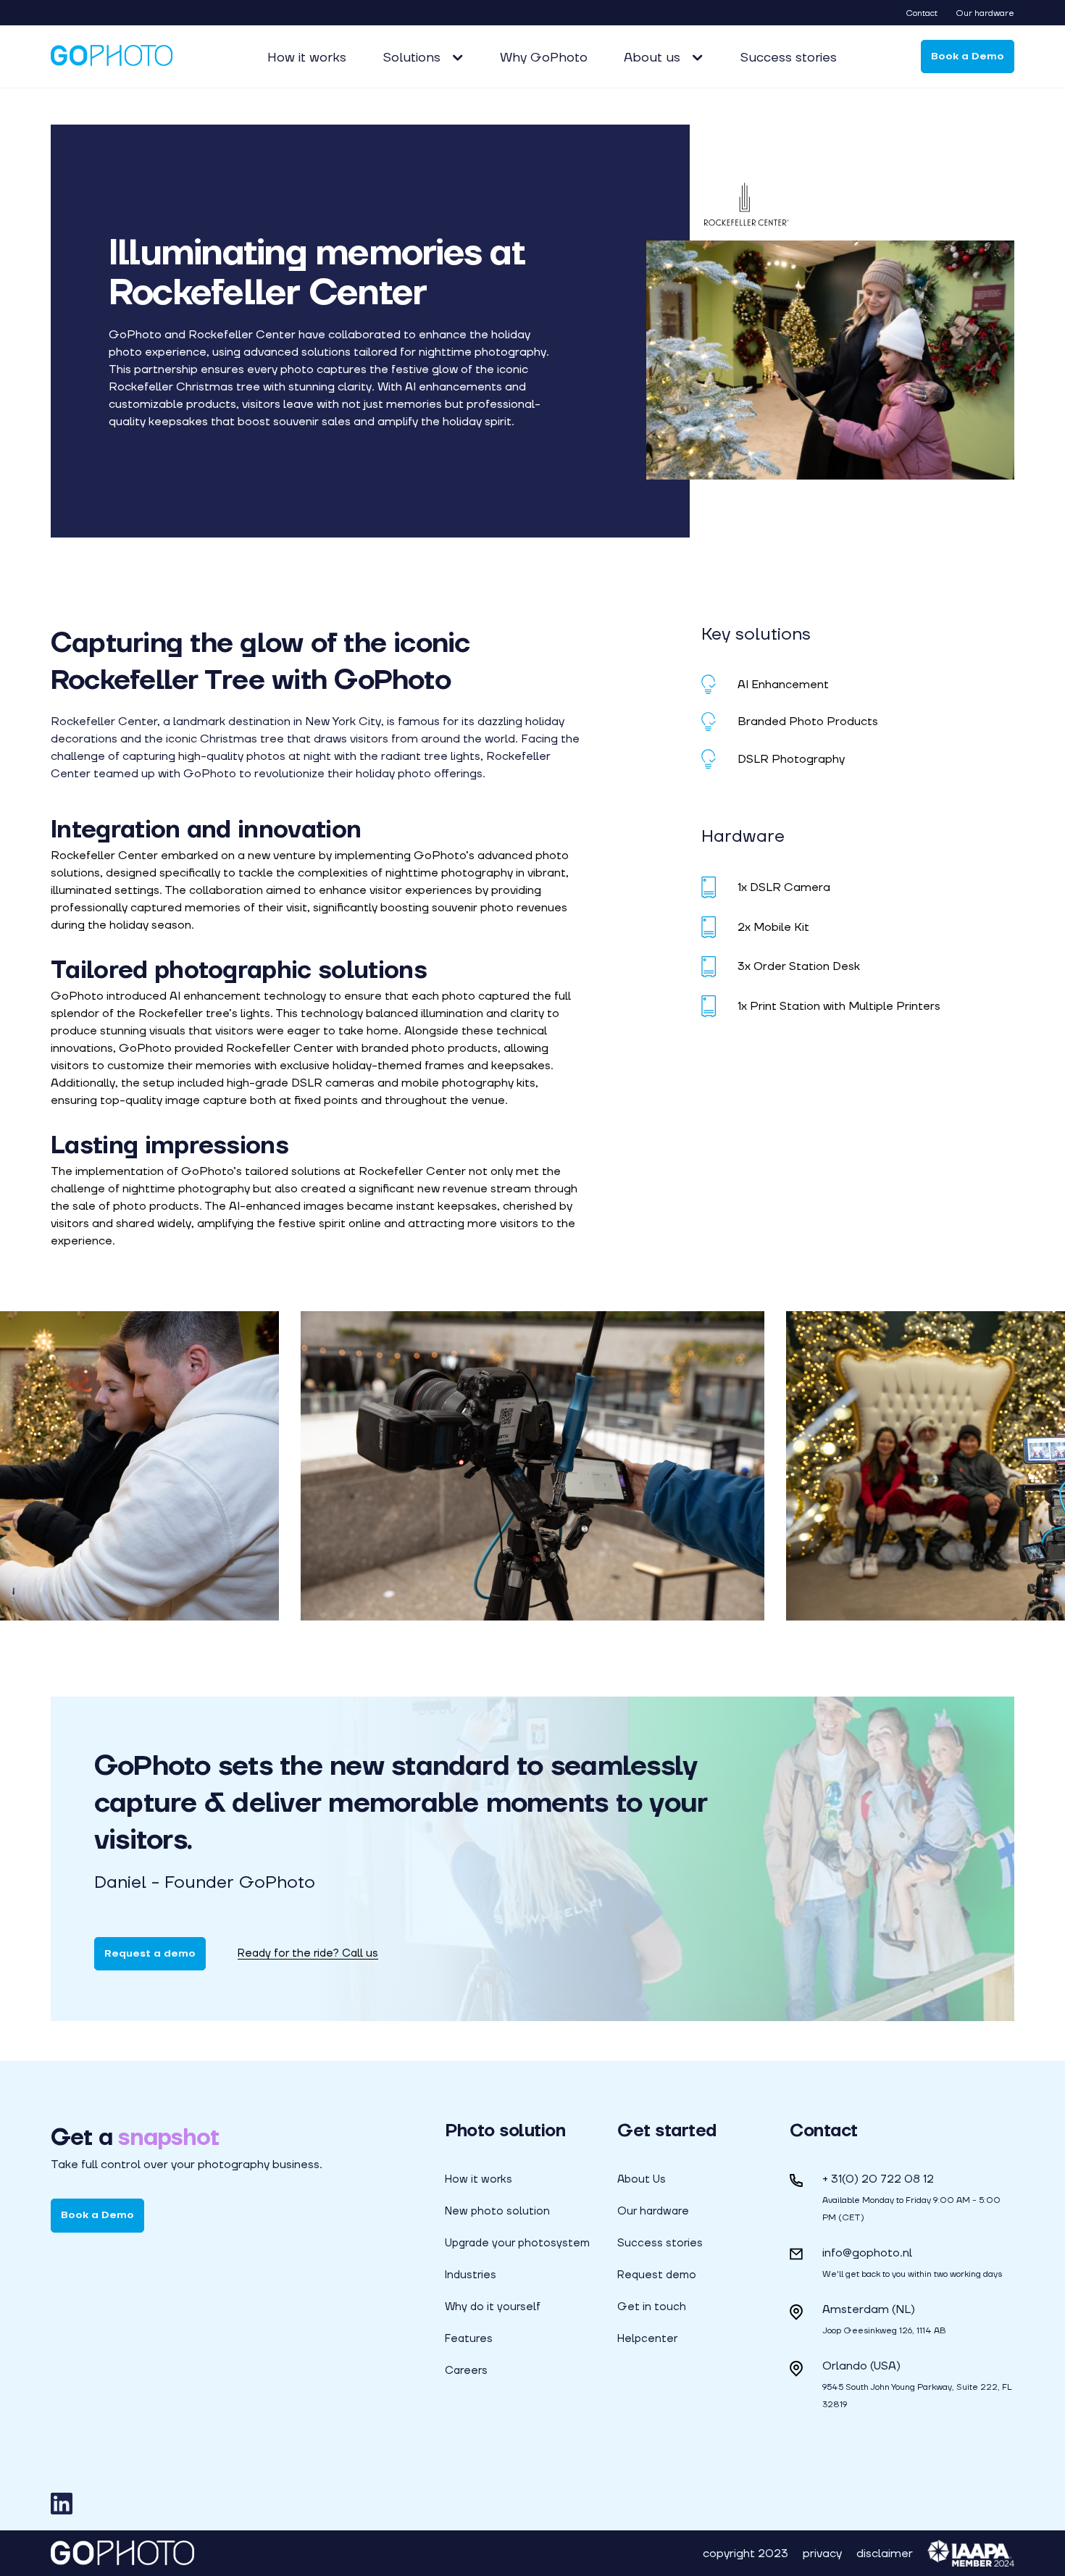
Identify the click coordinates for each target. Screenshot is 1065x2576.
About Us (642, 2179)
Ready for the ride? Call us (308, 1953)
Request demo (657, 2275)
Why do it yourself (493, 2307)
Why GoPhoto (544, 57)
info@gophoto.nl (867, 2253)
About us (652, 57)
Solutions (412, 57)
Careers (466, 2370)
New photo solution (497, 2211)
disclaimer (885, 2553)
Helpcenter (647, 2338)
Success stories (788, 57)
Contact (922, 13)
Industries (471, 2275)
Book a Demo (968, 56)
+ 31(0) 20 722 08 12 (878, 2179)
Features (469, 2338)
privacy (822, 2553)
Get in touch (652, 2307)
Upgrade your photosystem (517, 2243)
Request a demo (150, 1953)
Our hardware (985, 13)
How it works (307, 57)
